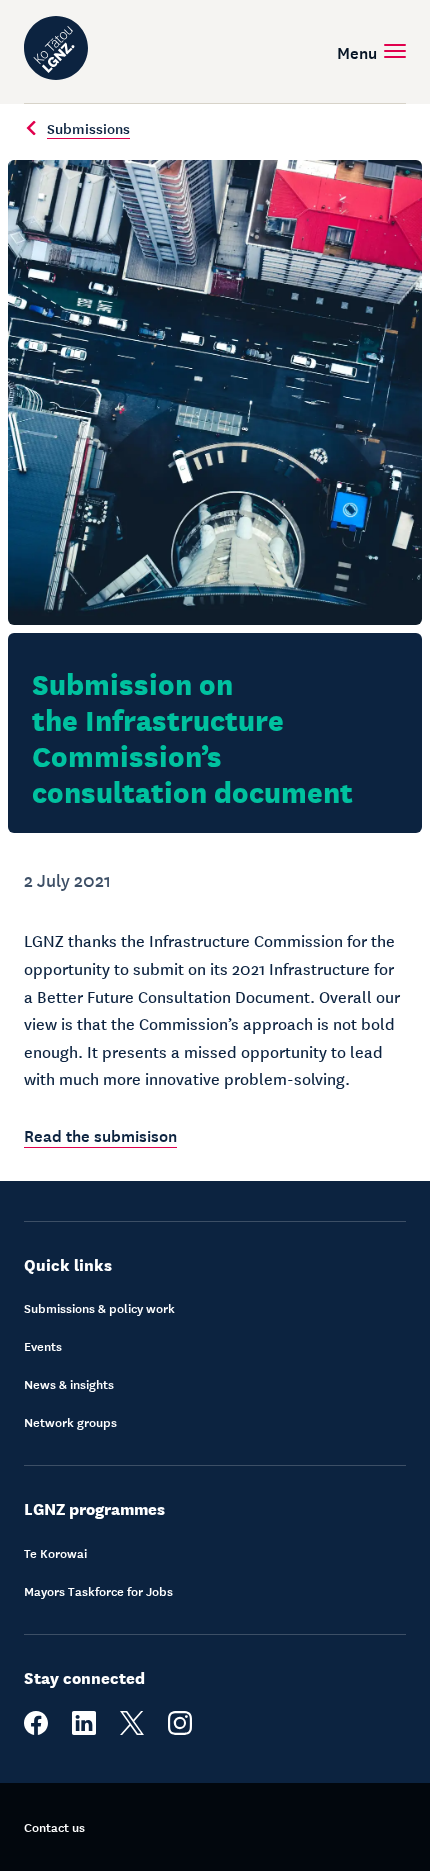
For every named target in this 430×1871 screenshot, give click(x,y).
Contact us (54, 1827)
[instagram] (180, 1730)
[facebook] (36, 1730)
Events (43, 1346)
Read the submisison (100, 1134)
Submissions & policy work (99, 1308)
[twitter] (132, 1730)
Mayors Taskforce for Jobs (98, 1591)
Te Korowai (55, 1553)
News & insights (69, 1384)
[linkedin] (84, 1730)
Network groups (70, 1422)
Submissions (88, 128)
